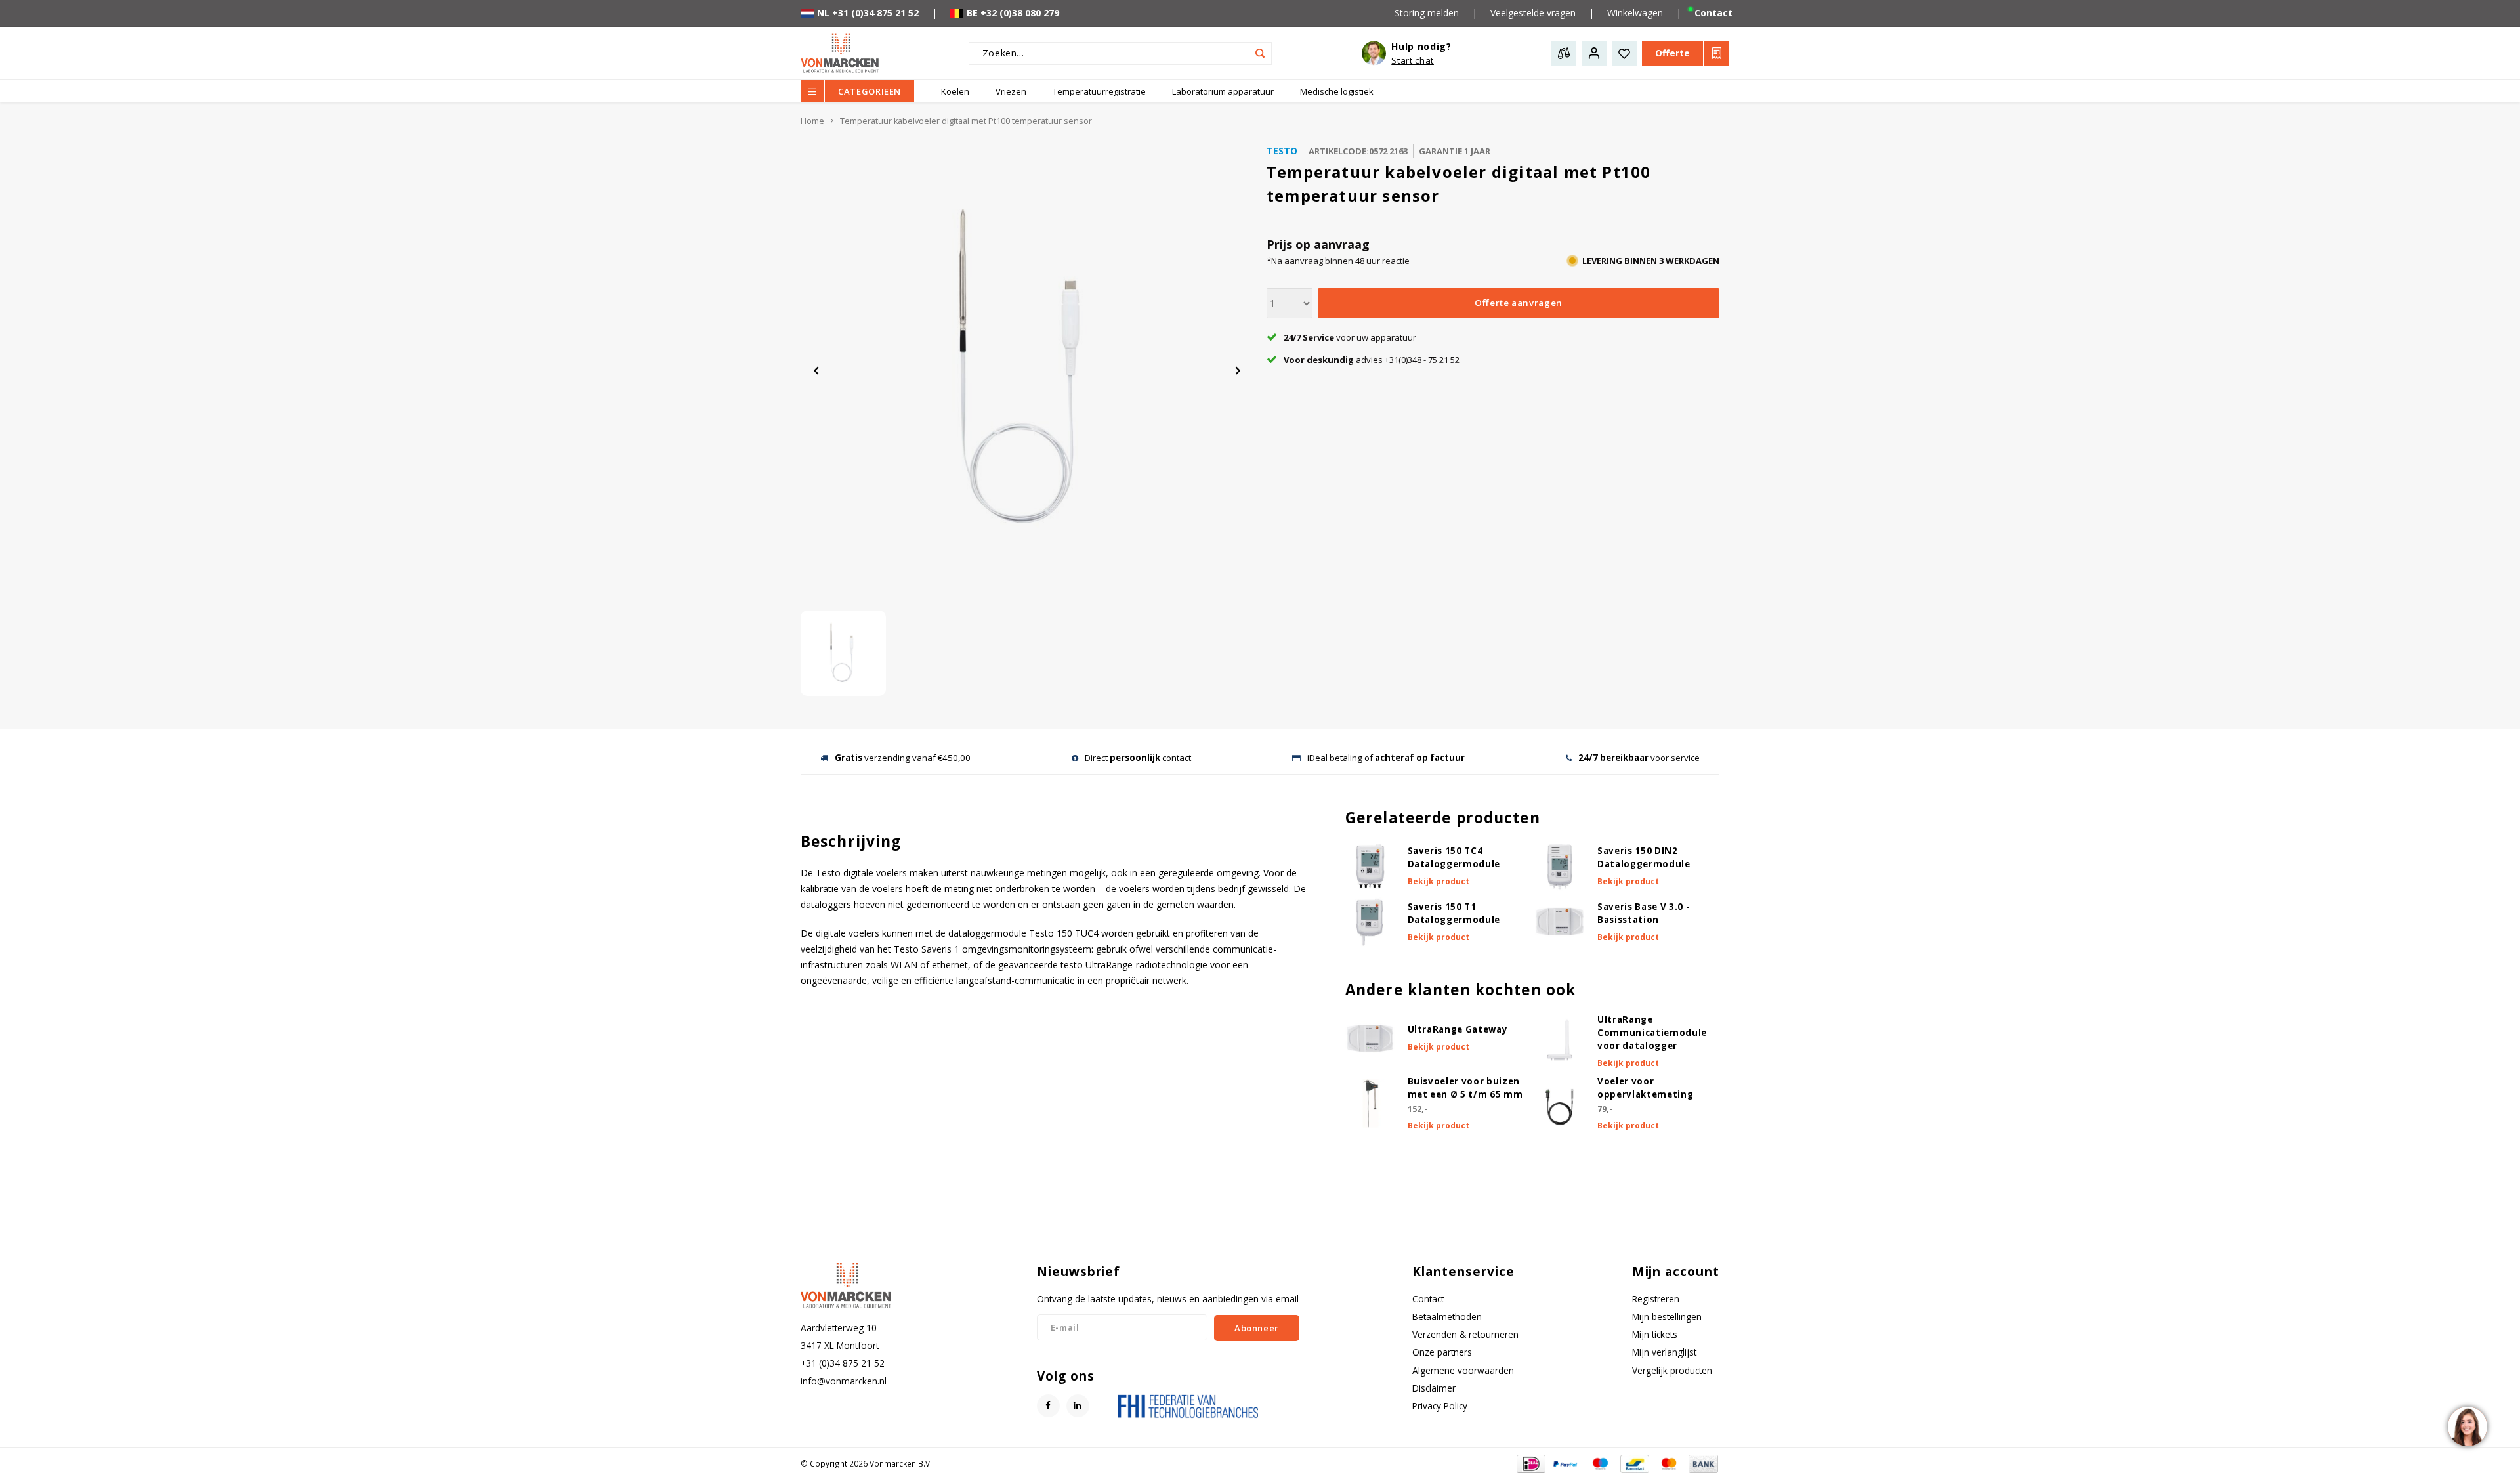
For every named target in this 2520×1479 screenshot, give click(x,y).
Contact (1713, 13)
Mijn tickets (1655, 1334)
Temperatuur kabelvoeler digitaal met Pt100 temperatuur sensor (966, 121)
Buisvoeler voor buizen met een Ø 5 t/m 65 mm (1465, 1088)
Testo (1282, 151)
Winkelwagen (1635, 13)
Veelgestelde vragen (1533, 13)
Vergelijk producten (1672, 1370)
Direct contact (1138, 758)
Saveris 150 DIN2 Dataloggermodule (1644, 857)
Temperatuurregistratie (1099, 91)
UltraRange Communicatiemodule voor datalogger (1652, 1033)
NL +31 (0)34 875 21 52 (868, 13)
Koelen (955, 91)
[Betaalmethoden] (1530, 1462)
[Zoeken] (1260, 54)
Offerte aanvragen (1519, 303)
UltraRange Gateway (1458, 1029)
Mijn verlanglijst (1664, 1352)
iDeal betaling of (1386, 758)
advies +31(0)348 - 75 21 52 (1372, 360)
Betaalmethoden (1447, 1317)
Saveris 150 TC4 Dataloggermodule (1454, 857)
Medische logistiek (1337, 91)
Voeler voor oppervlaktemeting (1645, 1088)
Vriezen (1011, 91)
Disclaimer (1434, 1388)
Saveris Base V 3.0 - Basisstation (1643, 913)
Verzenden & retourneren (1465, 1334)
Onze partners (1442, 1352)
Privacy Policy (1440, 1406)
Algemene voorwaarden (1463, 1370)
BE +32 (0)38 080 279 (1013, 13)
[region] (2467, 1426)
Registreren (1656, 1299)
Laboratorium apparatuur (1223, 91)
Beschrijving (851, 841)
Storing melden (1427, 13)
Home (812, 121)
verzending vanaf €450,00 (903, 758)
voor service (1639, 758)
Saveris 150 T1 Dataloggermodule (1454, 913)
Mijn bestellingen (1667, 1317)
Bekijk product (1438, 881)
